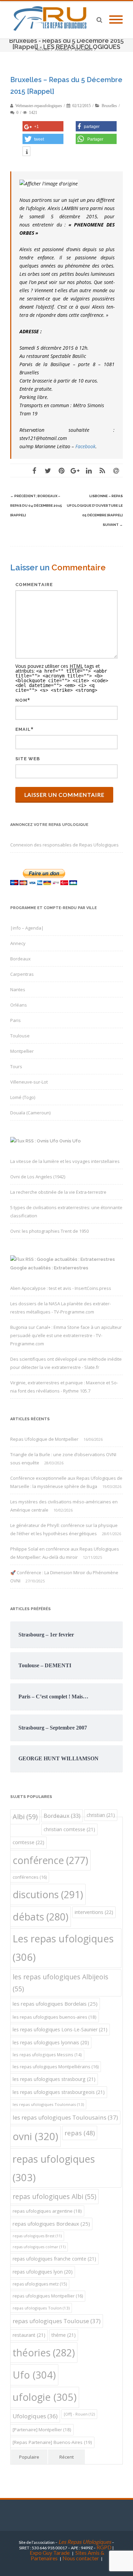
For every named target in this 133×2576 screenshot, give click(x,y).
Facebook (85, 446)
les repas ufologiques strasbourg (54, 2079)
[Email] (116, 470)
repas (80, 2133)
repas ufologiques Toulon (41, 2308)
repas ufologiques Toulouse (57, 2321)
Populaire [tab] (29, 2457)
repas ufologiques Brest (37, 2236)
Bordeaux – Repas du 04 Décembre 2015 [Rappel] (36, 506)
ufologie (45, 2397)
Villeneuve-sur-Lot (29, 1082)
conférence (50, 1860)
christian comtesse (69, 1829)
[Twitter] (48, 470)
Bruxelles (109, 106)
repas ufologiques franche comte (54, 2259)
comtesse (28, 1842)
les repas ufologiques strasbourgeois (59, 2092)
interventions (94, 1912)
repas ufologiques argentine (47, 2211)
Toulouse (20, 1036)
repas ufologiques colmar (39, 2247)
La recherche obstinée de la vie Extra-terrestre (58, 1192)
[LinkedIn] (89, 470)
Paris (16, 1020)
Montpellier (22, 1051)
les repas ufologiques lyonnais (51, 2042)
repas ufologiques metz (40, 2284)
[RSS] (102, 470)
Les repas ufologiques (63, 1948)
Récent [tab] (66, 2457)
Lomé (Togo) (23, 1097)
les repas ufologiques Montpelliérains (56, 2067)
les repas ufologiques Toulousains (65, 2117)
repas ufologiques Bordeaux (51, 2224)
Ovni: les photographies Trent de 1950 (49, 1231)
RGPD (104, 2547)
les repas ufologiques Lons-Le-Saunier (60, 2029)
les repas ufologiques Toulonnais (48, 2104)
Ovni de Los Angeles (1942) (38, 1177)
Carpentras (22, 974)
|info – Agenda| (27, 928)
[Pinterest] (61, 470)
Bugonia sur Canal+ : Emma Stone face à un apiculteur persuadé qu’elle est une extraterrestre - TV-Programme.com (66, 1335)
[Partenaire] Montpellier (42, 2430)
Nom (21, 700)
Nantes (18, 989)
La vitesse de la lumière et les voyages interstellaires (65, 1161)
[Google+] (75, 470)
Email (23, 729)
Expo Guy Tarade (50, 2553)
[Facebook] (34, 470)
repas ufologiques (54, 2168)
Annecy (18, 943)
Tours (16, 1066)
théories (44, 2352)
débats (41, 1917)
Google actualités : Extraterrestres (49, 1268)
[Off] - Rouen (79, 2414)
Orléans (19, 1005)
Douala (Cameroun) (30, 1113)
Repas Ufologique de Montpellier (44, 1439)
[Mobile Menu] (116, 20)
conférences (30, 1877)
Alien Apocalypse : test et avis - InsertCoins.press (61, 1288)
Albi (25, 1817)
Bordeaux (20, 959)
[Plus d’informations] (26, 152)
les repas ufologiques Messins (47, 2055)
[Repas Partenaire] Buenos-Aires (52, 2442)
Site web (28, 759)
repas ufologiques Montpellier (48, 2296)
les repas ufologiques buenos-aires (55, 2017)
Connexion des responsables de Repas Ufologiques (64, 845)
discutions (48, 1894)
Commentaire (34, 585)
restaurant (29, 2335)
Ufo (34, 2375)
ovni (35, 2136)
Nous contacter (81, 2558)
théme (64, 2335)
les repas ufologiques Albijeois (61, 1983)
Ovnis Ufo (70, 1141)
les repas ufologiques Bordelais (55, 2004)
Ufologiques (35, 2416)
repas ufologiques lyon (43, 2272)
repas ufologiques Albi (54, 2196)
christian (101, 1815)
